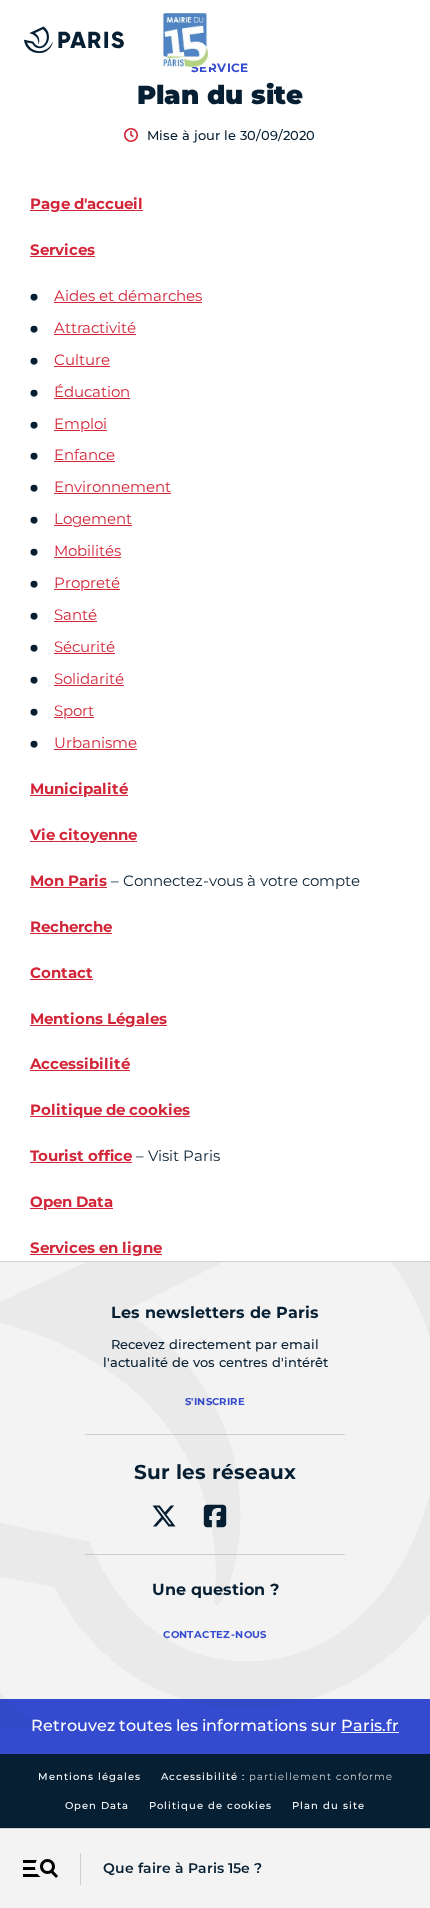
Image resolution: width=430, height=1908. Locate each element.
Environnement (112, 486)
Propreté (87, 582)
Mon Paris (68, 880)
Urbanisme (95, 742)
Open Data (97, 1805)
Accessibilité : (277, 1776)
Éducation (92, 391)
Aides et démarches (128, 295)
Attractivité (95, 327)
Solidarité (89, 678)
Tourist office (81, 1155)
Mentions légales (89, 1776)
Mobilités (87, 550)
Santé (75, 614)
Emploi (80, 423)
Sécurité (84, 646)
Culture (82, 359)
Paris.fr (370, 1725)
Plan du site (328, 1805)
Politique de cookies (210, 1805)
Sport (74, 710)
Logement (93, 518)
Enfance (84, 454)
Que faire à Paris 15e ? (182, 1868)
